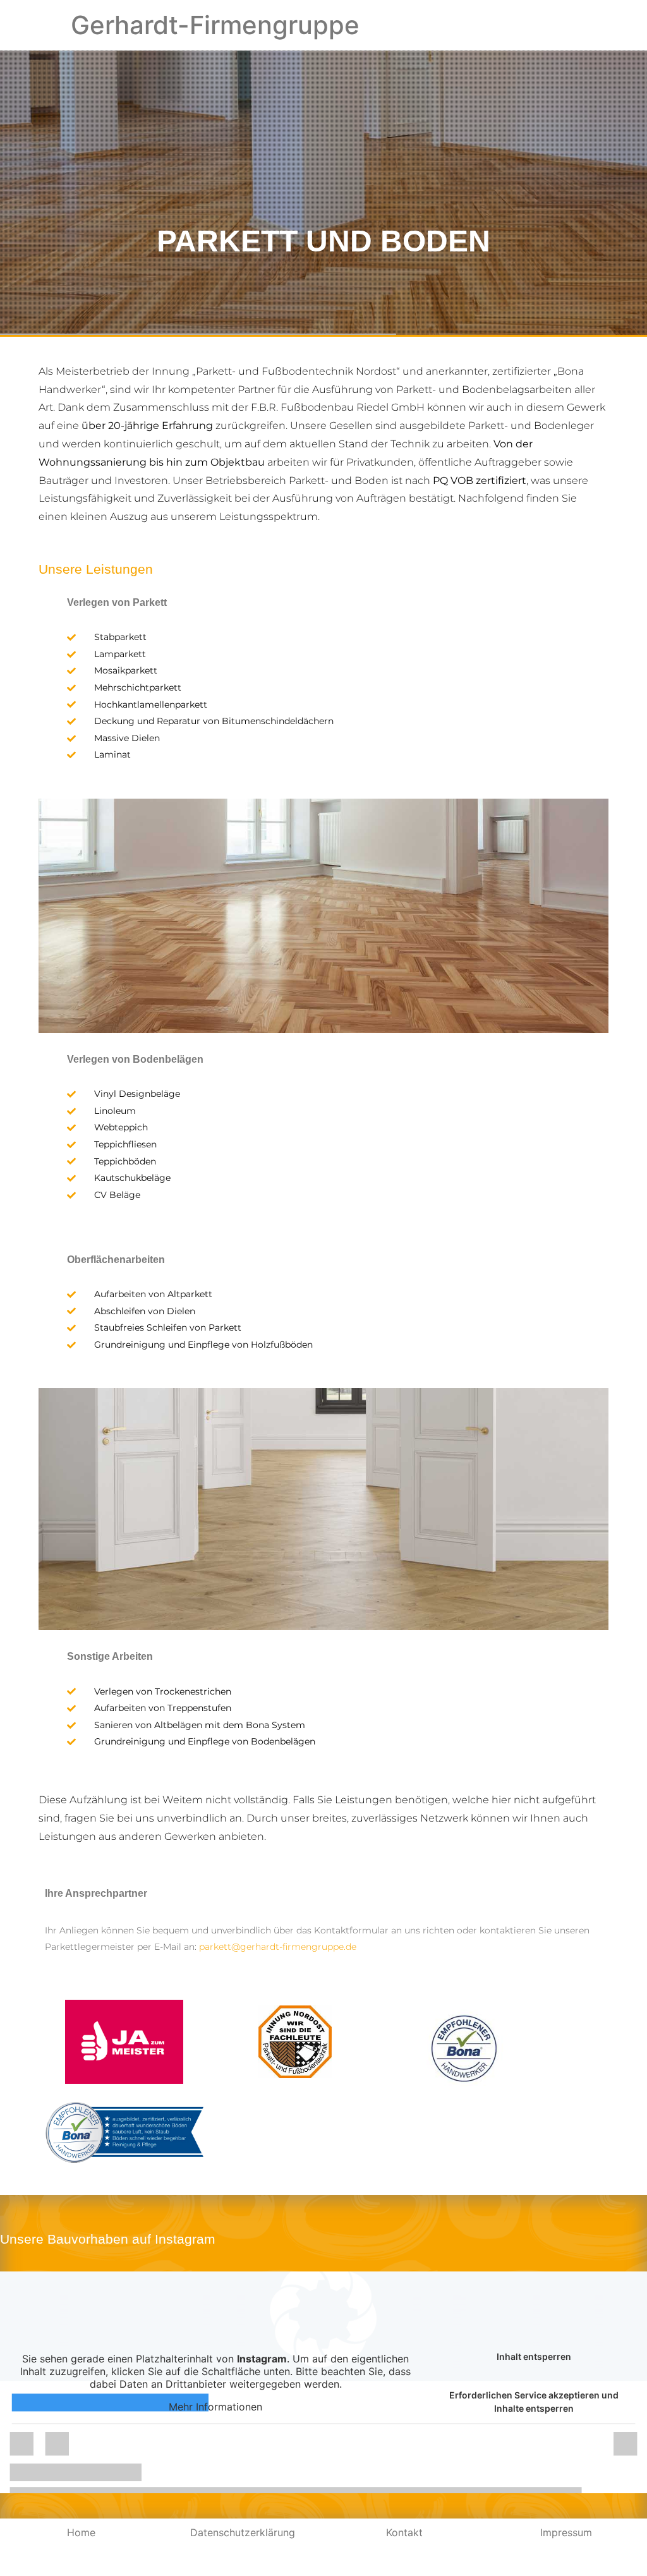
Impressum (566, 2532)
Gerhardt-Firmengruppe (215, 25)
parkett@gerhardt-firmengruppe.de (278, 1947)
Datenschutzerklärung (243, 2532)
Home (81, 2532)
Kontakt (404, 2532)
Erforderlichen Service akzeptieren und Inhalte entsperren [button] (534, 2402)
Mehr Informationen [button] (215, 2407)
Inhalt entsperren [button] (534, 2356)
